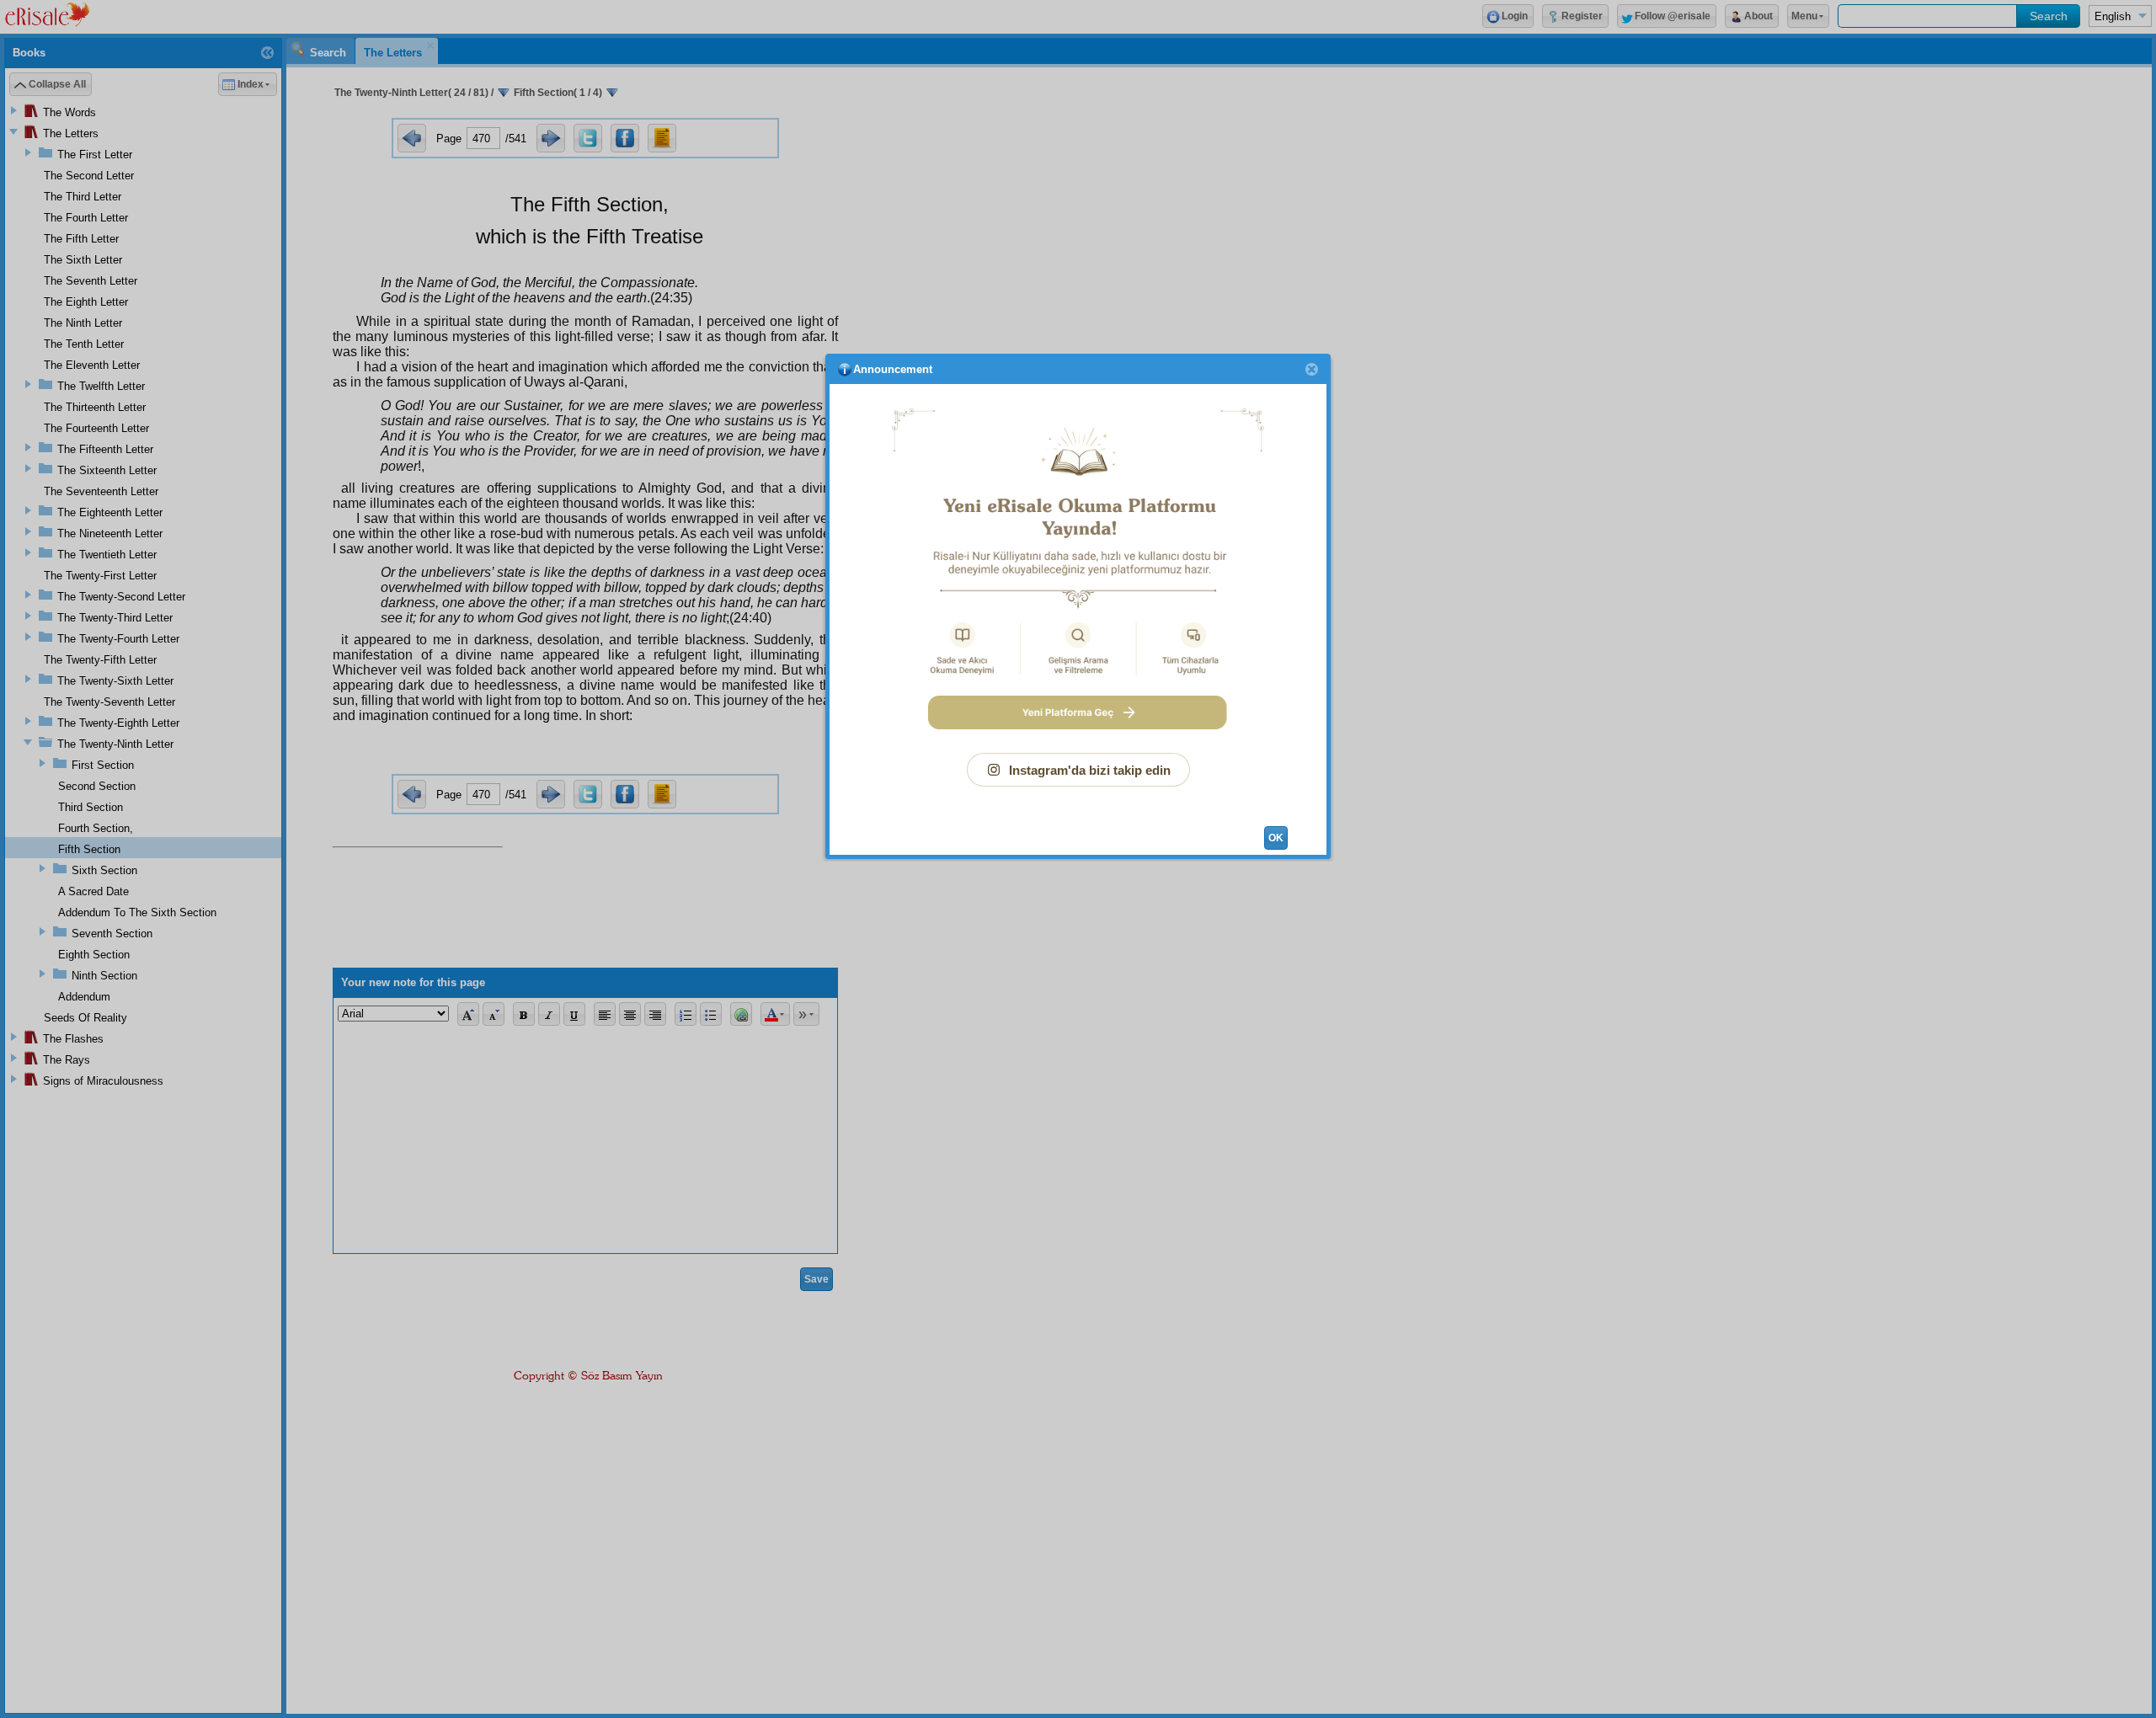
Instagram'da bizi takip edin (1090, 770)
